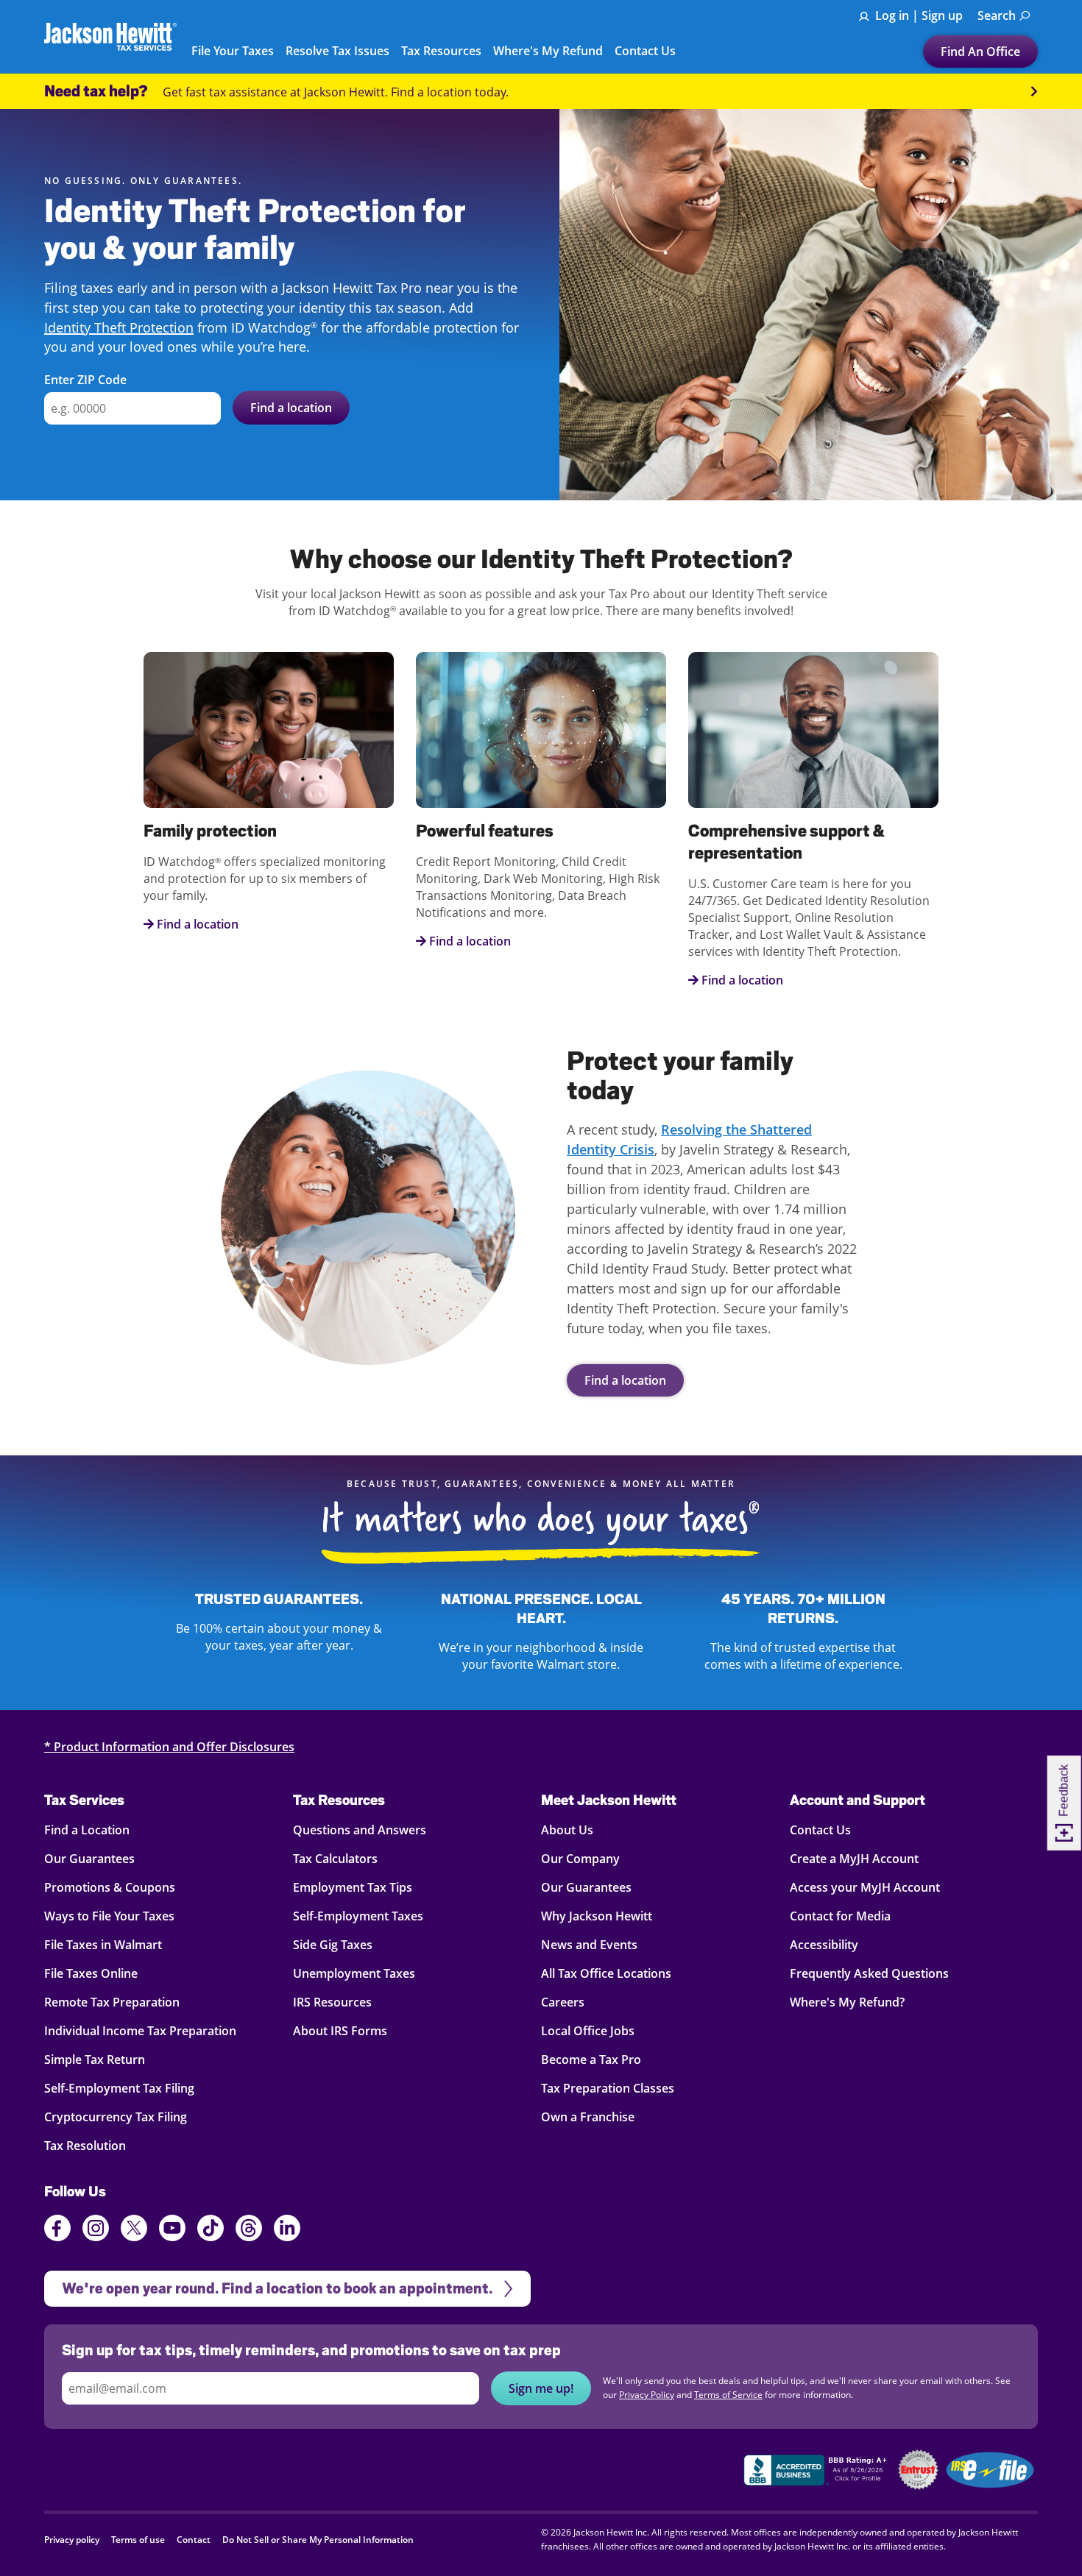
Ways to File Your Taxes (109, 1916)
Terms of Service (728, 2395)
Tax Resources (339, 1800)
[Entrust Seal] (918, 2470)
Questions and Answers (360, 1830)
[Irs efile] (990, 2470)
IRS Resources (332, 2002)
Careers (563, 2002)
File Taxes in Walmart (103, 1945)
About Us (567, 1830)
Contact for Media (840, 1916)
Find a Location (87, 1830)
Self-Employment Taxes (358, 1916)
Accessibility (824, 1945)
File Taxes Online (91, 1973)
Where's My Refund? (847, 2002)
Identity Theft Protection (119, 327)
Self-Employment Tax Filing (119, 2088)
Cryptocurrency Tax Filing (116, 2117)
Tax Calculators (335, 1859)
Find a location (625, 1380)
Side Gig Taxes (333, 1945)
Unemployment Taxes (354, 1973)
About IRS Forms (340, 2031)
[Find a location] (368, 1218)
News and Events (589, 1945)
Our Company (580, 1859)
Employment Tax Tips (353, 1887)
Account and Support (858, 1800)
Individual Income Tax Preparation (140, 2031)
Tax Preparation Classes (608, 2088)
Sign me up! (541, 2388)
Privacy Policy (647, 2395)
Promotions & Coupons (110, 1887)
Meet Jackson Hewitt (609, 1800)
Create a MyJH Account (854, 1859)
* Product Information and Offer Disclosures (169, 1747)
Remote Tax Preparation (112, 2002)
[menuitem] (1004, 16)
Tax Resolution (85, 2146)
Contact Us (820, 1830)
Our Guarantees (89, 1859)
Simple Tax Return (95, 2059)
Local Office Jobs (588, 2031)
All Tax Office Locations (606, 1973)
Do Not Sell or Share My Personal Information (318, 2540)
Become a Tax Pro (591, 2059)
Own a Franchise (588, 2117)
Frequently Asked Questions (869, 1973)
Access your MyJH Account (865, 1887)
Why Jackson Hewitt (597, 1916)
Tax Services (84, 1800)
